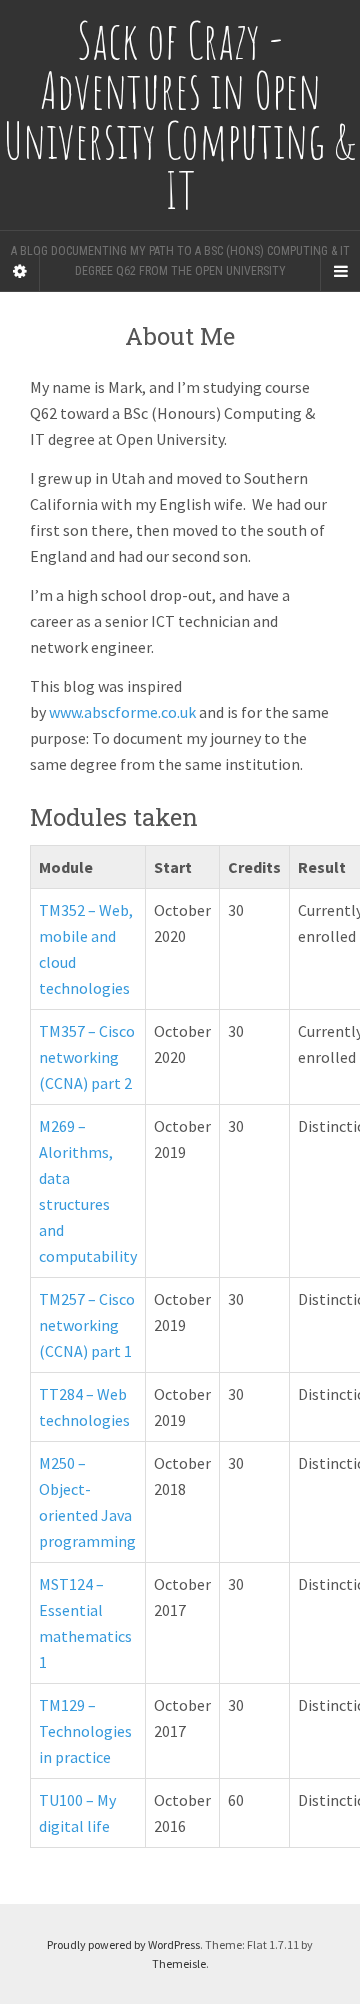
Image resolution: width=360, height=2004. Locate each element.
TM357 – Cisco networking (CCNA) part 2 (87, 1057)
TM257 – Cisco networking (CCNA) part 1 (87, 1325)
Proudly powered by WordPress (123, 1944)
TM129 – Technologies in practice (85, 1731)
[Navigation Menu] (340, 271)
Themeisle (179, 1963)
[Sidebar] (20, 271)
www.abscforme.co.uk (122, 712)
